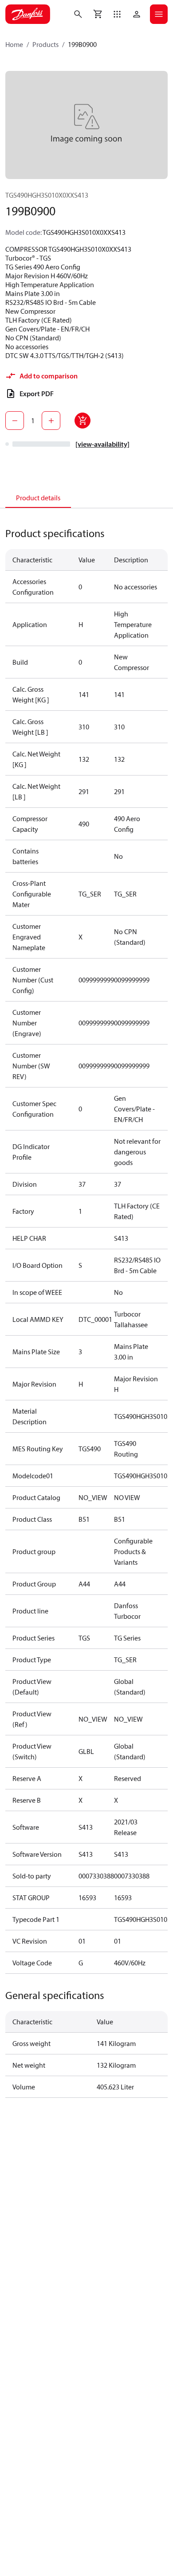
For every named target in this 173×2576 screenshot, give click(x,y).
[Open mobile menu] (159, 14)
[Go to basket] (98, 14)
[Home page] (28, 14)
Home (14, 44)
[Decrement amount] (15, 421)
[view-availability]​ (102, 444)
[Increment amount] (51, 421)
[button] (117, 14)
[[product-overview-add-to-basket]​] (83, 421)
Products (45, 44)
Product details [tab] (38, 498)
